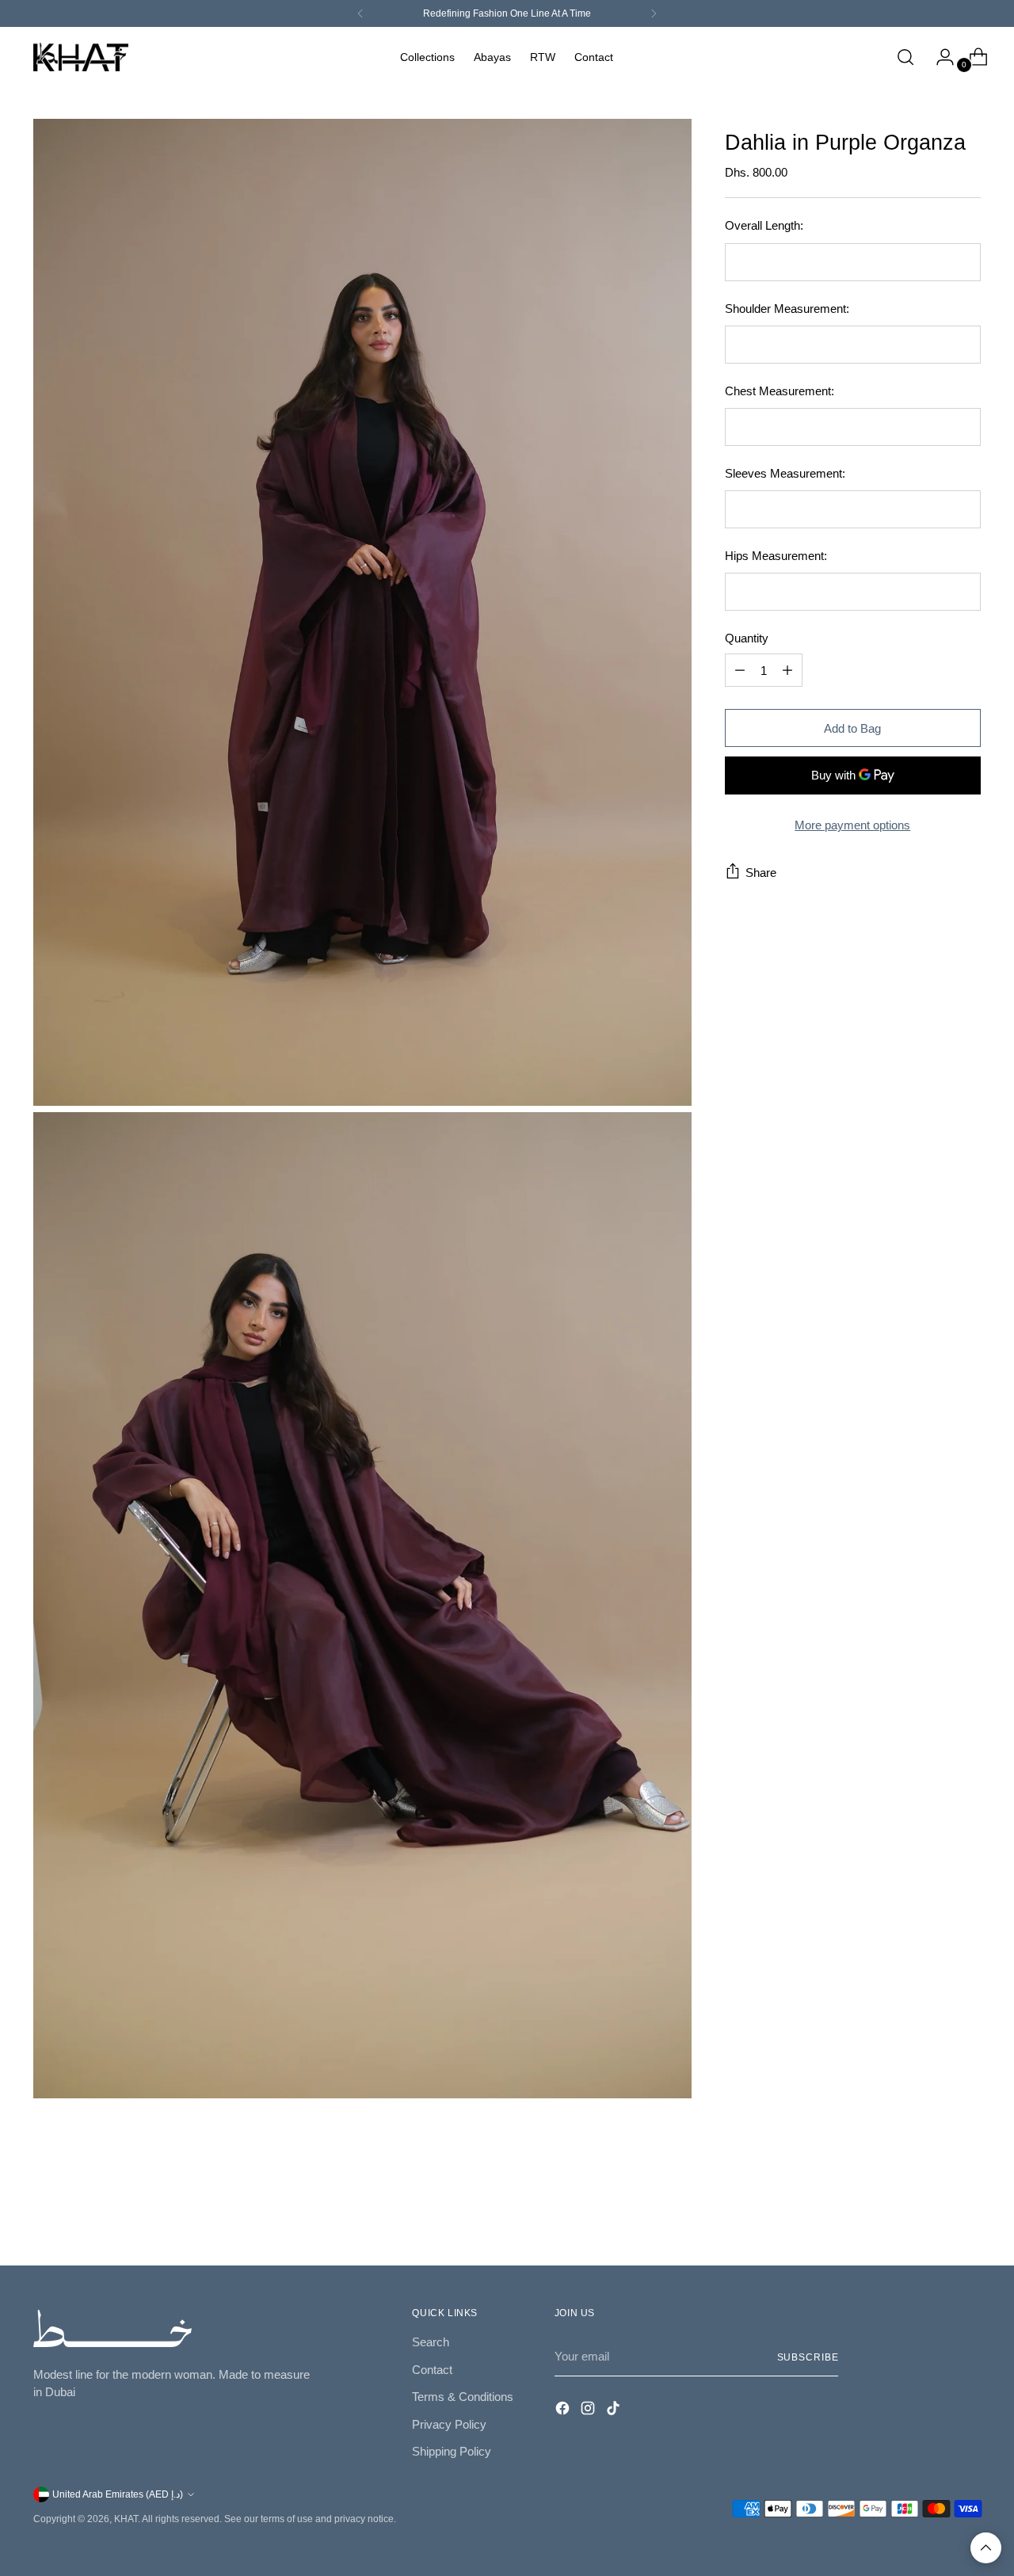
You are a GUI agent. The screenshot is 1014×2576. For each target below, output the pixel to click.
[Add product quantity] (787, 670)
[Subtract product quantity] (740, 670)
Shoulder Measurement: (787, 309)
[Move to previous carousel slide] (931, 2211)
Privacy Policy (449, 2424)
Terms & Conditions (463, 2397)
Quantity (747, 638)
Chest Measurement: (780, 391)
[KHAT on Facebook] (564, 2411)
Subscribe (808, 2357)
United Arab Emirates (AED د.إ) (118, 2494)
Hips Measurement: (776, 556)
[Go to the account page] (939, 57)
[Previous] (360, 13)
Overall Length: (764, 225)
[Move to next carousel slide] (967, 2210)
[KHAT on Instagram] (589, 2411)
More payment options (852, 825)
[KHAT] (81, 57)
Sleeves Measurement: (785, 473)
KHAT (126, 2519)
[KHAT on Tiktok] (615, 2411)
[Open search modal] (905, 57)
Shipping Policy (452, 2451)
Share (761, 873)
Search (431, 2342)
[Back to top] (986, 2548)
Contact (432, 2370)
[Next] (654, 13)
